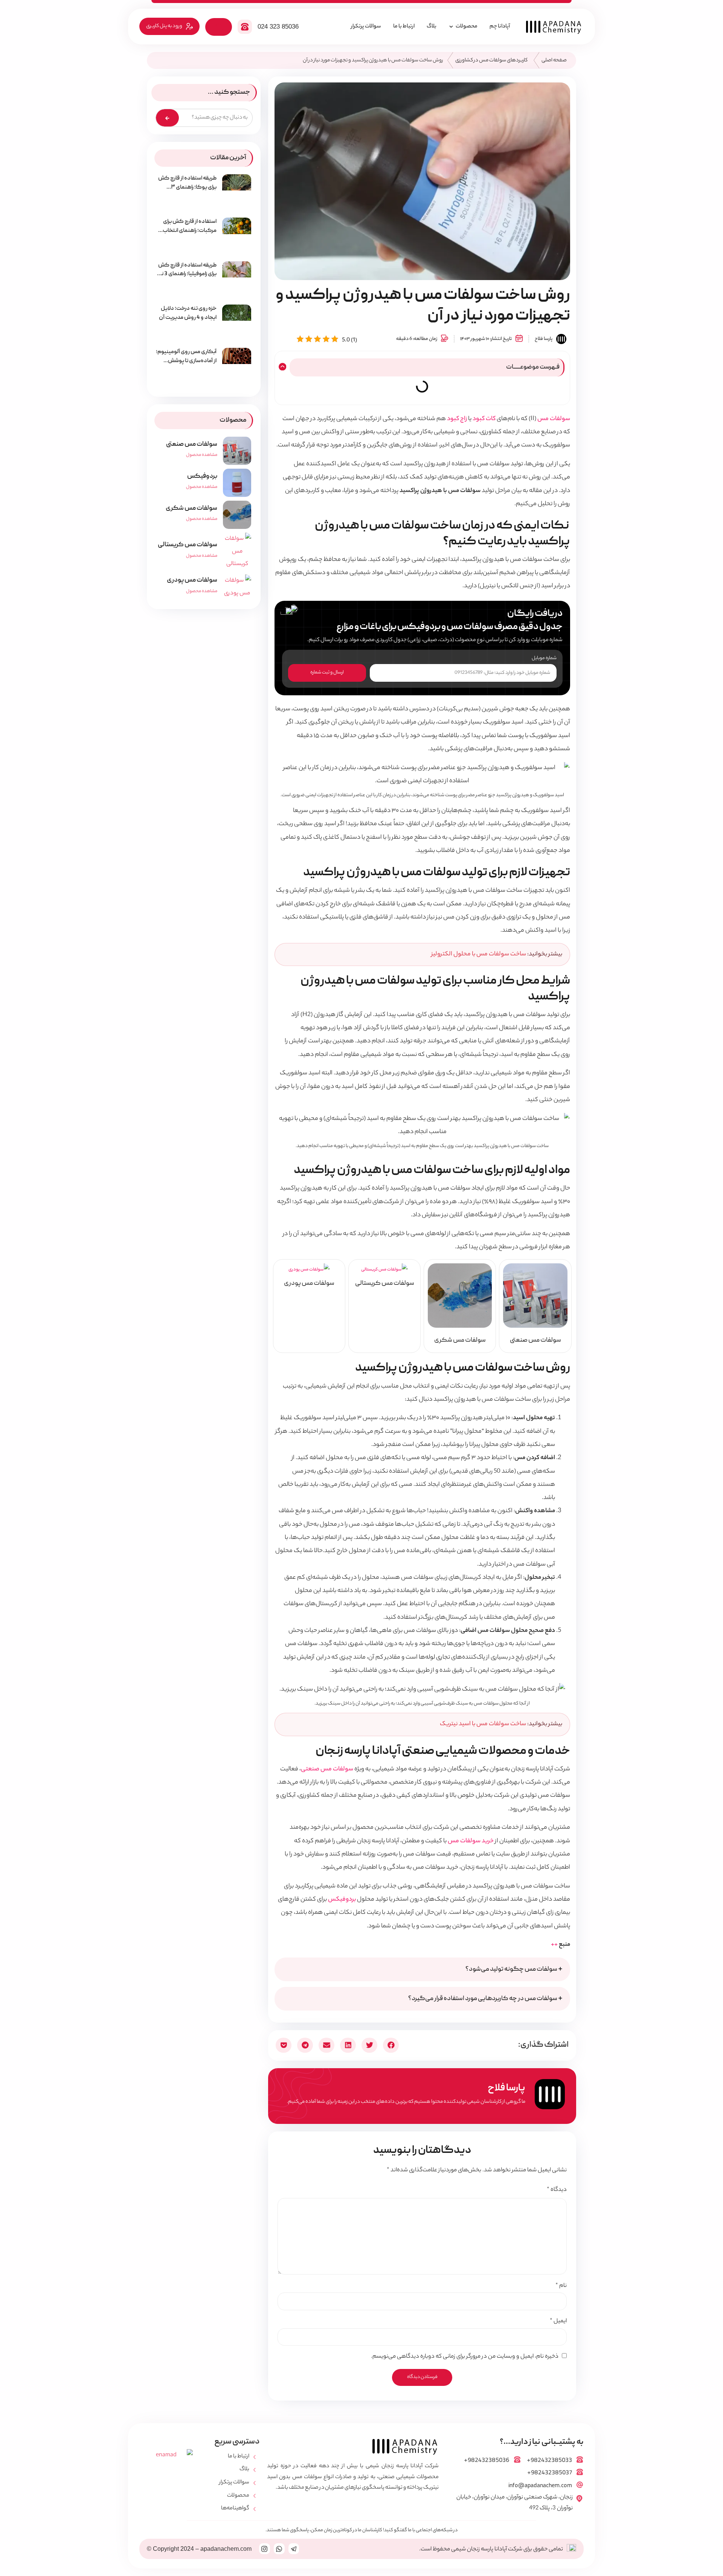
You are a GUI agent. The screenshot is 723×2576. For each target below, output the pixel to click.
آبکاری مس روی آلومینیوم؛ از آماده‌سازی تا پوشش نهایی (186, 361)
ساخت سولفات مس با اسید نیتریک (483, 1724)
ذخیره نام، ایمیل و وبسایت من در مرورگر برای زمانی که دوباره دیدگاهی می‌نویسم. (465, 2357)
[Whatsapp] (279, 2549)
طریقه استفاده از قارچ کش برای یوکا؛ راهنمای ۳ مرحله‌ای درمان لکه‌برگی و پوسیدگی (187, 192)
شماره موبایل (544, 659)
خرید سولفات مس (471, 1841)
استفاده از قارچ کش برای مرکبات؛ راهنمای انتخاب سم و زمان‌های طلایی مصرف (186, 231)
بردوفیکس (342, 1900)
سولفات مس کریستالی (188, 545)
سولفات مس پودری (192, 580)
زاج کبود (457, 419)
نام (561, 2286)
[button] (281, 367)
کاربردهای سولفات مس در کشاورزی (491, 60)
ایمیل (558, 2322)
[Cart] (219, 27)
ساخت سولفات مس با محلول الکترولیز (479, 954)
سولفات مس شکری (191, 508)
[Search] (167, 118)
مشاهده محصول (202, 455)
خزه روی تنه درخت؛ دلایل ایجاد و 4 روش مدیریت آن (188, 313)
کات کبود (484, 419)
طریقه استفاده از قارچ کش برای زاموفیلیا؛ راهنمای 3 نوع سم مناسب (186, 274)
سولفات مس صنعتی (327, 1769)
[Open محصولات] (451, 27)
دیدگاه (557, 2190)
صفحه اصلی (554, 60)
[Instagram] (265, 2549)
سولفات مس (554, 419)
